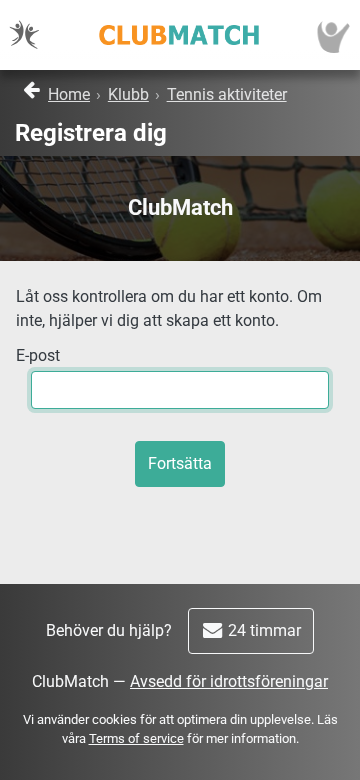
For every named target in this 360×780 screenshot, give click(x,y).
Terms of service (136, 738)
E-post (38, 355)
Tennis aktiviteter (227, 94)
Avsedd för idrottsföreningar (229, 681)
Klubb (128, 94)
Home (69, 94)
